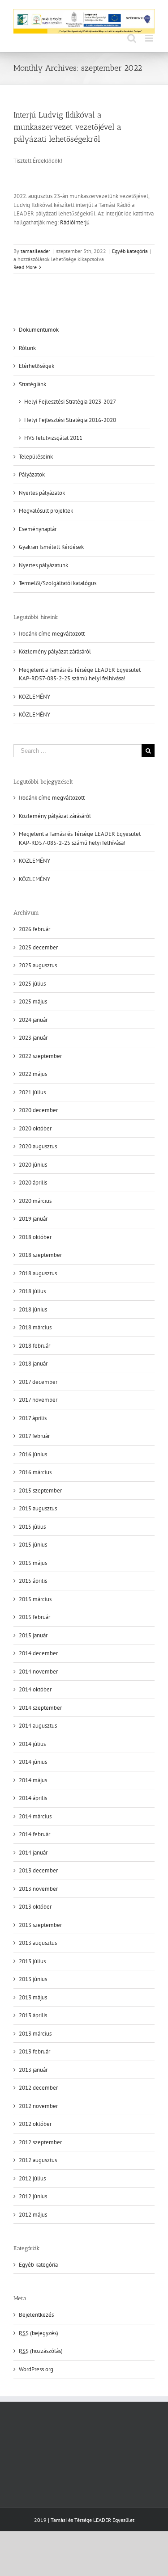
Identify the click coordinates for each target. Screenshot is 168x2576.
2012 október (35, 2124)
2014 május (33, 1780)
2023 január (33, 1038)
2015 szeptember (40, 1490)
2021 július (32, 1092)
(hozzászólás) (41, 2351)
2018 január (33, 1364)
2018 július (32, 1291)
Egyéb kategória (130, 251)
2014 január (33, 1853)
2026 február (34, 929)
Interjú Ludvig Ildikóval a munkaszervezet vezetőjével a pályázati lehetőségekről (67, 127)
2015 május (33, 1563)
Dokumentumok (39, 330)
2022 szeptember (40, 1056)
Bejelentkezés (36, 2315)
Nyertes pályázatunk (43, 565)
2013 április (33, 2015)
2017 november (38, 1400)
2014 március (35, 1816)
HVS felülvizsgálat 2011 (53, 438)
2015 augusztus (38, 1508)
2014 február (34, 1834)
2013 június (33, 1979)
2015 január (33, 1635)
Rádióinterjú (75, 222)
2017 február (34, 1436)
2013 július (32, 1961)
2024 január (33, 1020)
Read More (25, 267)
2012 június (33, 2196)
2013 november (38, 1889)
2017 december (38, 1382)
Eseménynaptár (38, 529)
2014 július (32, 1744)
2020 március (35, 1201)
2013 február (34, 2051)
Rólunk (27, 348)
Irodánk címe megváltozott (52, 634)
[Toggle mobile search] (132, 38)
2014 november (38, 1672)
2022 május (33, 1074)
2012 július (32, 2178)
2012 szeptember (40, 2142)
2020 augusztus (38, 1146)
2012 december (38, 2088)
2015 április (33, 1581)
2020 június (33, 1165)
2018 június (33, 1309)
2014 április (33, 1798)
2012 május (33, 2215)
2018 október (35, 1237)
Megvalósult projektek (46, 511)
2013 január (33, 2070)
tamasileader (35, 251)
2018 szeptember (40, 1255)
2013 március (35, 2034)
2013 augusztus (38, 1943)
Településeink (36, 457)
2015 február (34, 1617)
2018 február (34, 1346)
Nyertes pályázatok (42, 493)
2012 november (38, 2106)
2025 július (32, 984)
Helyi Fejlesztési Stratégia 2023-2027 (70, 402)
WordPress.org (36, 2369)
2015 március (35, 1599)
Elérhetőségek (37, 366)
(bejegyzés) (39, 2333)
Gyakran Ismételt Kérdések (51, 547)
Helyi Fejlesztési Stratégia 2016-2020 (70, 420)
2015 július (32, 1527)
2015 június (33, 1545)
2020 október (35, 1128)
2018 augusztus (38, 1273)
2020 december (38, 1110)
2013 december (38, 1870)
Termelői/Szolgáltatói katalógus (58, 583)
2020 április (33, 1183)
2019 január (33, 1219)
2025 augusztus (38, 965)
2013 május (33, 1997)
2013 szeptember (40, 1925)
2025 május (33, 1001)
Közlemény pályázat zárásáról (55, 651)
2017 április (33, 1418)
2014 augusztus (38, 1726)
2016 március (35, 1472)
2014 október (35, 1689)
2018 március (35, 1327)
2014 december (38, 1653)
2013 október (35, 1907)
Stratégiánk (32, 384)
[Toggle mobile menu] (150, 38)
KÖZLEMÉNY (34, 697)
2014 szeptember (40, 1708)
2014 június (33, 1762)
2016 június (33, 1454)
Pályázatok (32, 474)
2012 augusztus (38, 2160)
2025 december (38, 947)
